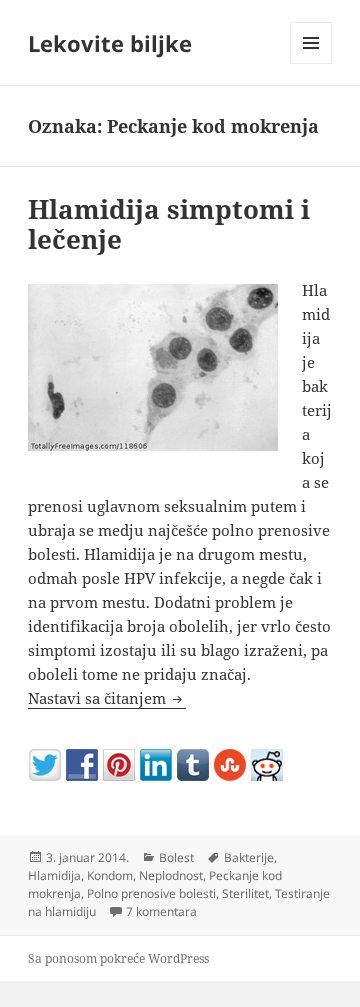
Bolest (176, 857)
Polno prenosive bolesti (151, 893)
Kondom (110, 875)
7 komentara (161, 911)
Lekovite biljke (110, 43)
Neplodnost (171, 875)
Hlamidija (54, 875)
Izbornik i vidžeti (311, 63)
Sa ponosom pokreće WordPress (118, 958)
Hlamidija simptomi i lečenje (169, 224)
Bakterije (249, 857)
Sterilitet (245, 893)
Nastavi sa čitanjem (107, 698)
